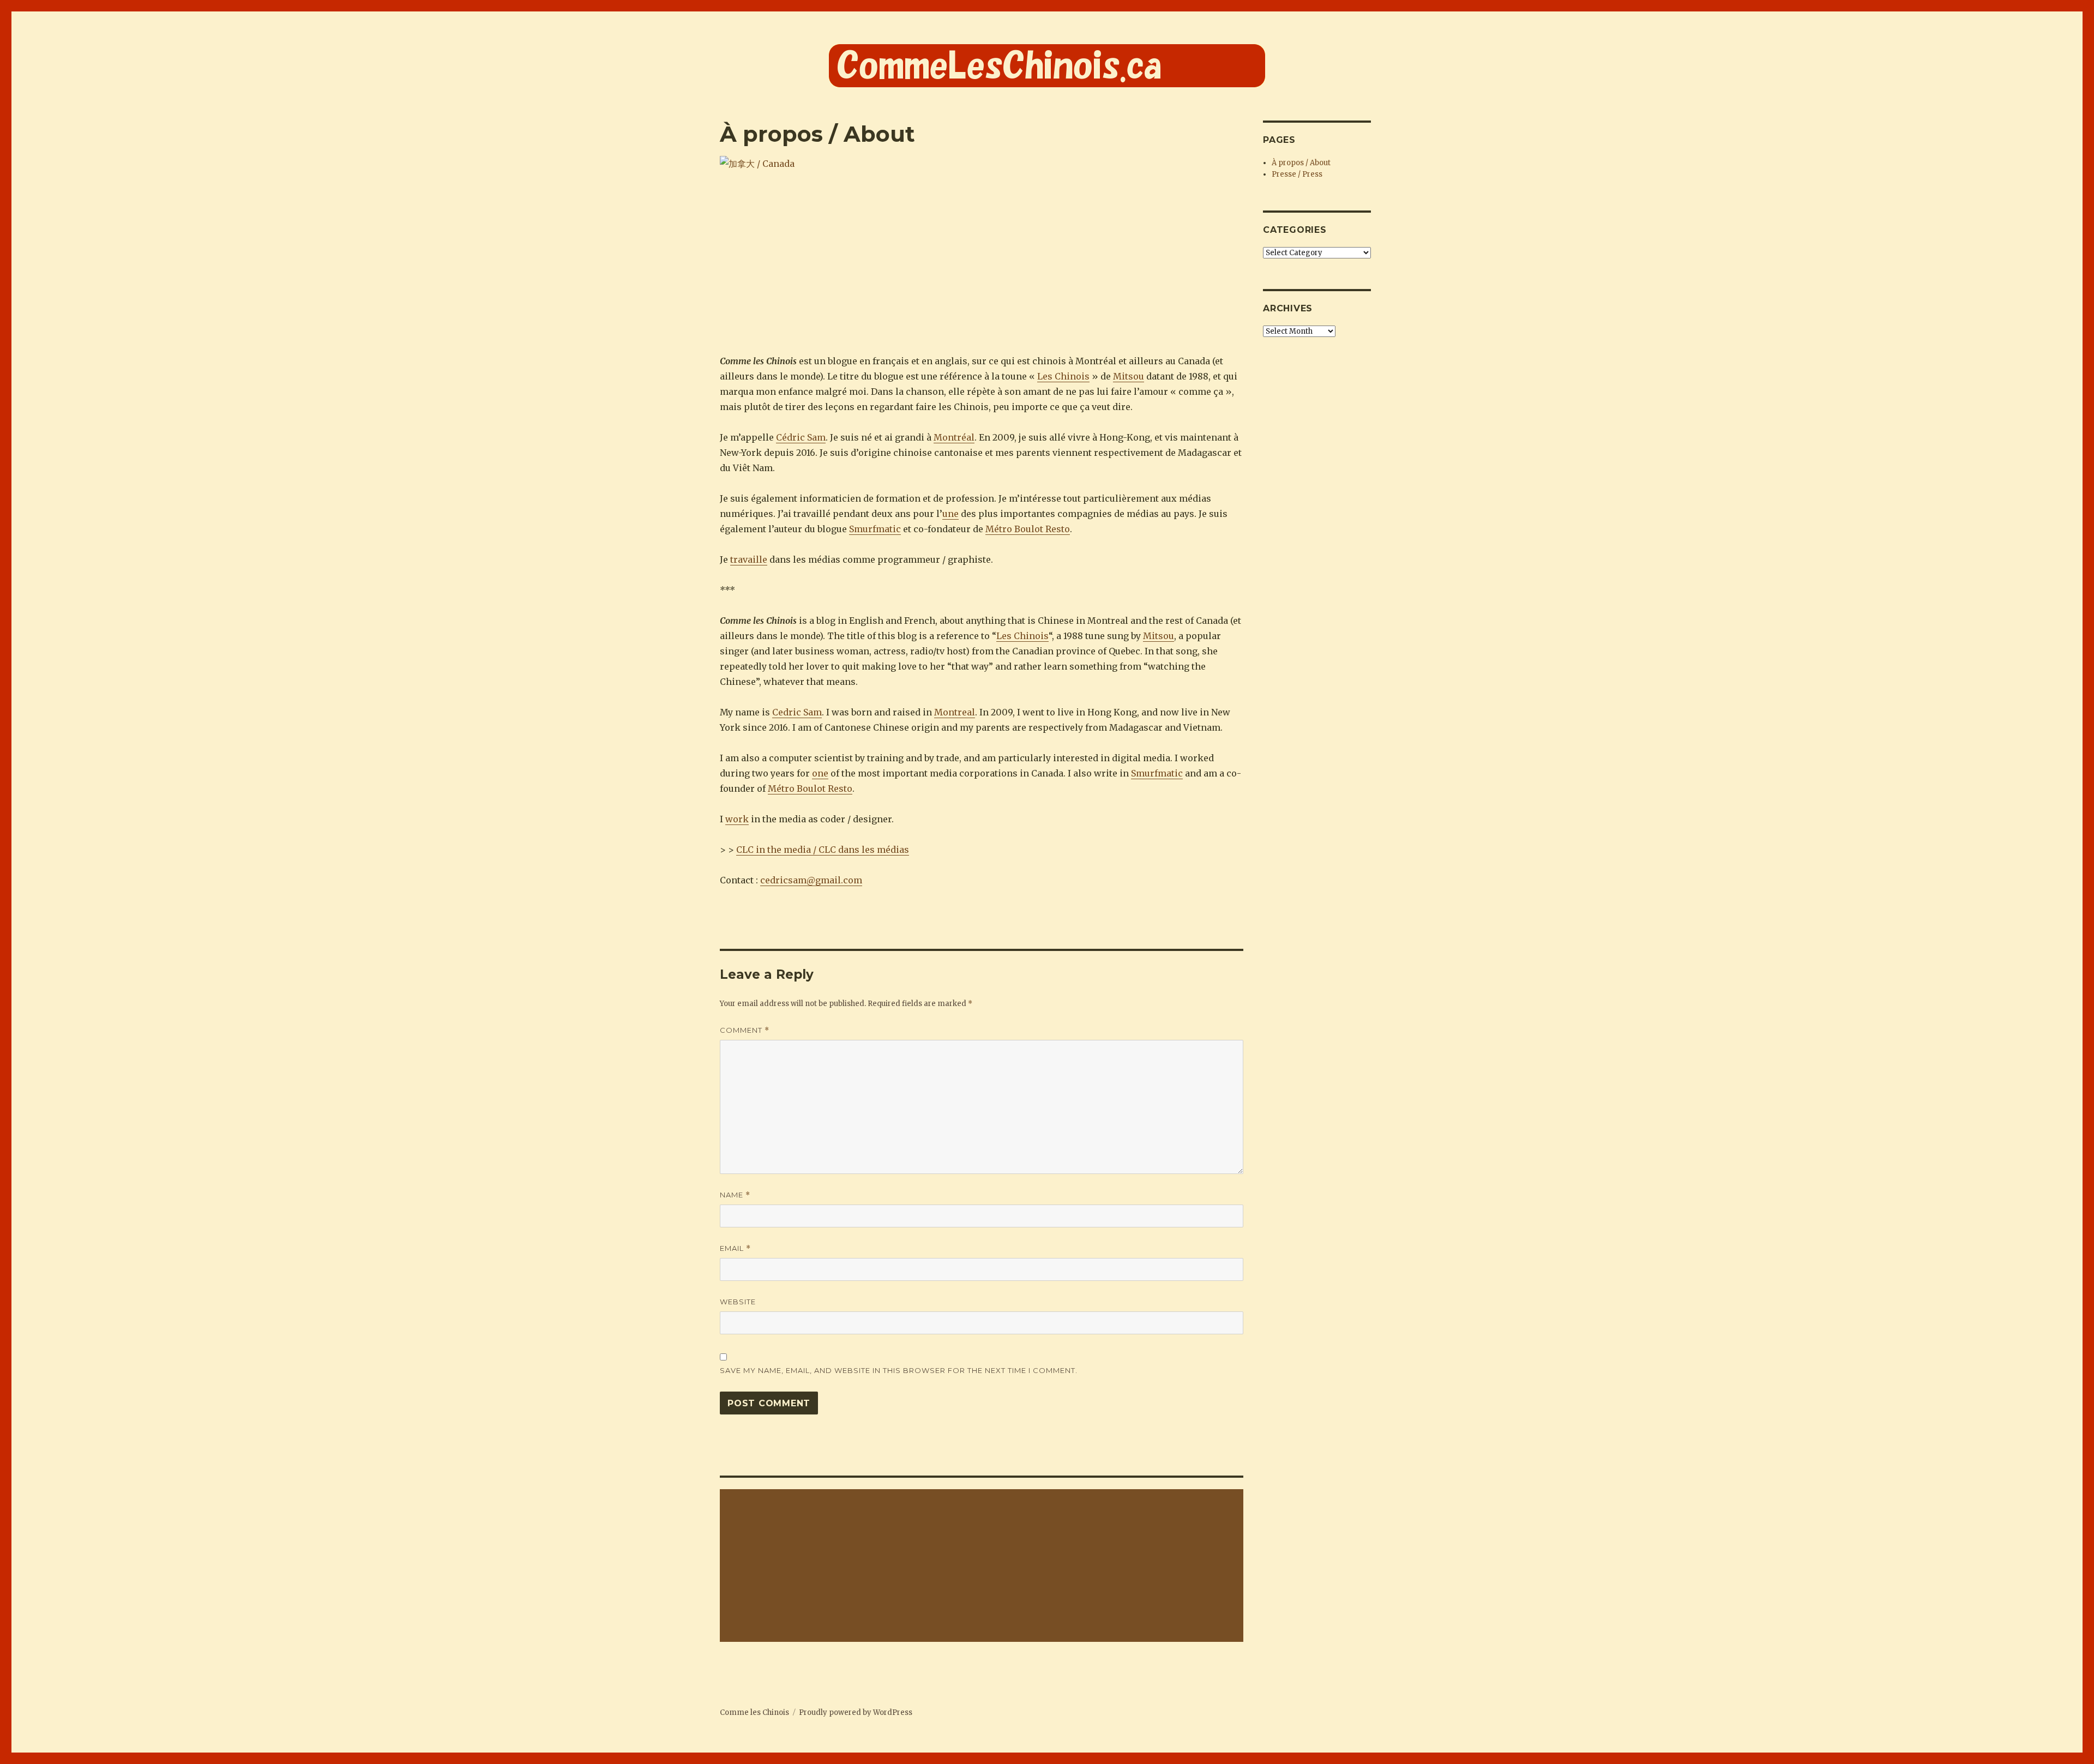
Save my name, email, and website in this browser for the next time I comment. (899, 1370)
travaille (749, 559)
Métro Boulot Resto (1028, 529)
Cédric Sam (801, 437)
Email (735, 1248)
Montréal (954, 437)
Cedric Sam (797, 712)
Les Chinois (1063, 376)
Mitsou (1129, 376)
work (737, 819)
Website (738, 1302)
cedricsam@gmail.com (811, 880)
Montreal (955, 712)
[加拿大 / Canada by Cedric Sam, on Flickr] (982, 247)
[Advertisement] (983, 1567)
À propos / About (1301, 163)
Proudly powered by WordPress (856, 1712)
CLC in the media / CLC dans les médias (823, 850)
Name (735, 1195)
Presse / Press (1297, 174)
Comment (745, 1030)
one (820, 773)
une (950, 514)
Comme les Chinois (754, 1712)
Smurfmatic (875, 529)
